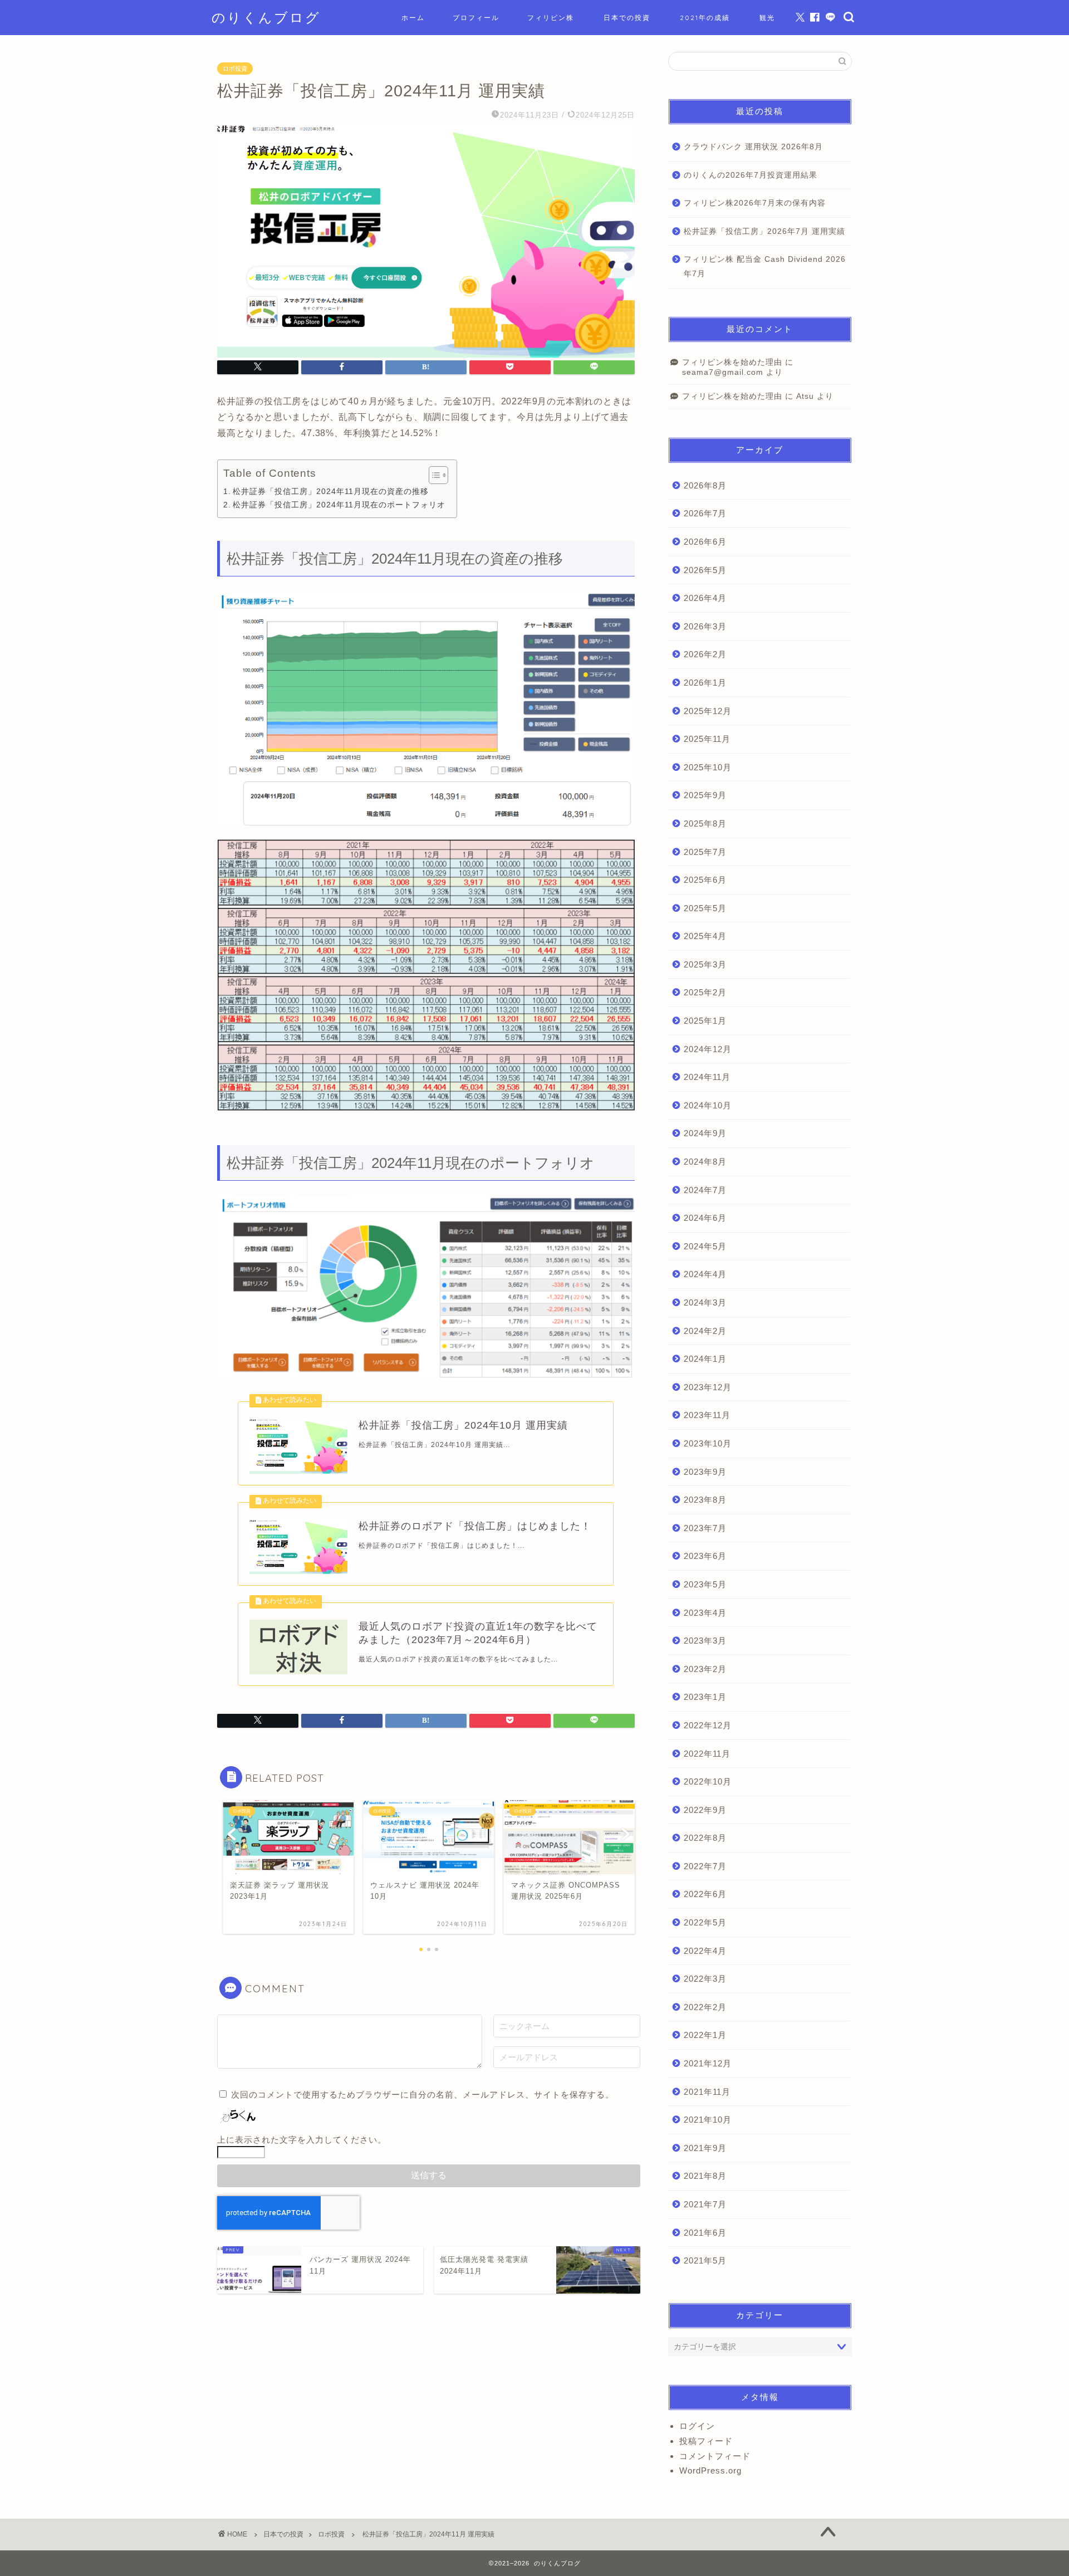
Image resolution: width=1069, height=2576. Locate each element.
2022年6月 (705, 1894)
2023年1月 (705, 1697)
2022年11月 (707, 1754)
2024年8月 (705, 1162)
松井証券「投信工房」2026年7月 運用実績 (764, 231)
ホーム (413, 18)
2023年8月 (705, 1500)
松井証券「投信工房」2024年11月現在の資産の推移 (331, 491)
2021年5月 (705, 2260)
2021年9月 (705, 2148)
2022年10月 (708, 1781)
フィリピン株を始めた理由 (732, 362)
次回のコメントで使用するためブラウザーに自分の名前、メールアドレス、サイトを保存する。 (423, 2094)
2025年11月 (707, 739)
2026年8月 (705, 485)
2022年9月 (705, 1810)
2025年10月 (708, 767)
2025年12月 (708, 711)
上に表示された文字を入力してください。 (302, 2140)
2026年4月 (705, 598)
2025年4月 (705, 936)
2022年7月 (705, 1866)
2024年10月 (708, 1105)
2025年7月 (705, 852)
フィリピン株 (551, 18)
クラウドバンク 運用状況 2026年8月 (753, 147)
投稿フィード (706, 2441)
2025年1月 (705, 1021)
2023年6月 (705, 1556)
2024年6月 (705, 1218)
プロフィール (476, 18)
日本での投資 (627, 18)
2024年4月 (705, 1274)
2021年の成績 (705, 18)
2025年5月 (705, 908)
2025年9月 (705, 795)
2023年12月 (708, 1387)
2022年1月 (705, 2035)
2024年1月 (705, 1359)
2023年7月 (705, 1528)
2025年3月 (705, 964)
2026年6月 (705, 542)
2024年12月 (708, 1049)
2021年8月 (705, 2176)
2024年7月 (705, 1190)
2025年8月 (705, 823)
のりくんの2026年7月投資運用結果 (751, 175)
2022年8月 (705, 1838)
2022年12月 (708, 1725)
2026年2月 (705, 654)
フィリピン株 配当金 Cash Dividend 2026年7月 (765, 267)
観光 (767, 18)
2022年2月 (705, 2007)
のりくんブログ (266, 17)
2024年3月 (705, 1302)
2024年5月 (705, 1246)
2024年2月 (705, 1331)
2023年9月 (705, 1472)
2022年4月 (705, 1951)
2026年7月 (705, 513)
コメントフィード (715, 2456)
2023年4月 (705, 1613)
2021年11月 (707, 2092)
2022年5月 (705, 1922)
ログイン (697, 2426)
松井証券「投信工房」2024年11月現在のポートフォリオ (339, 505)
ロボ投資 (235, 69)
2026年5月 (705, 570)
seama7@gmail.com (723, 372)
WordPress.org (710, 2470)
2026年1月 (705, 683)
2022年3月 (705, 1979)
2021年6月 (705, 2233)
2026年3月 (705, 626)
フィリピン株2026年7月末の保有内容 (755, 203)
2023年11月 (707, 1415)
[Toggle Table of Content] (433, 475)
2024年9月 (705, 1133)
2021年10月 (708, 2120)
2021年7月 (705, 2204)
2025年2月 (705, 992)
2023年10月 (708, 1443)
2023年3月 (705, 1641)
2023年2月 (705, 1669)
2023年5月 (705, 1584)
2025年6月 (705, 880)
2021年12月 (708, 2063)
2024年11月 (707, 1077)
